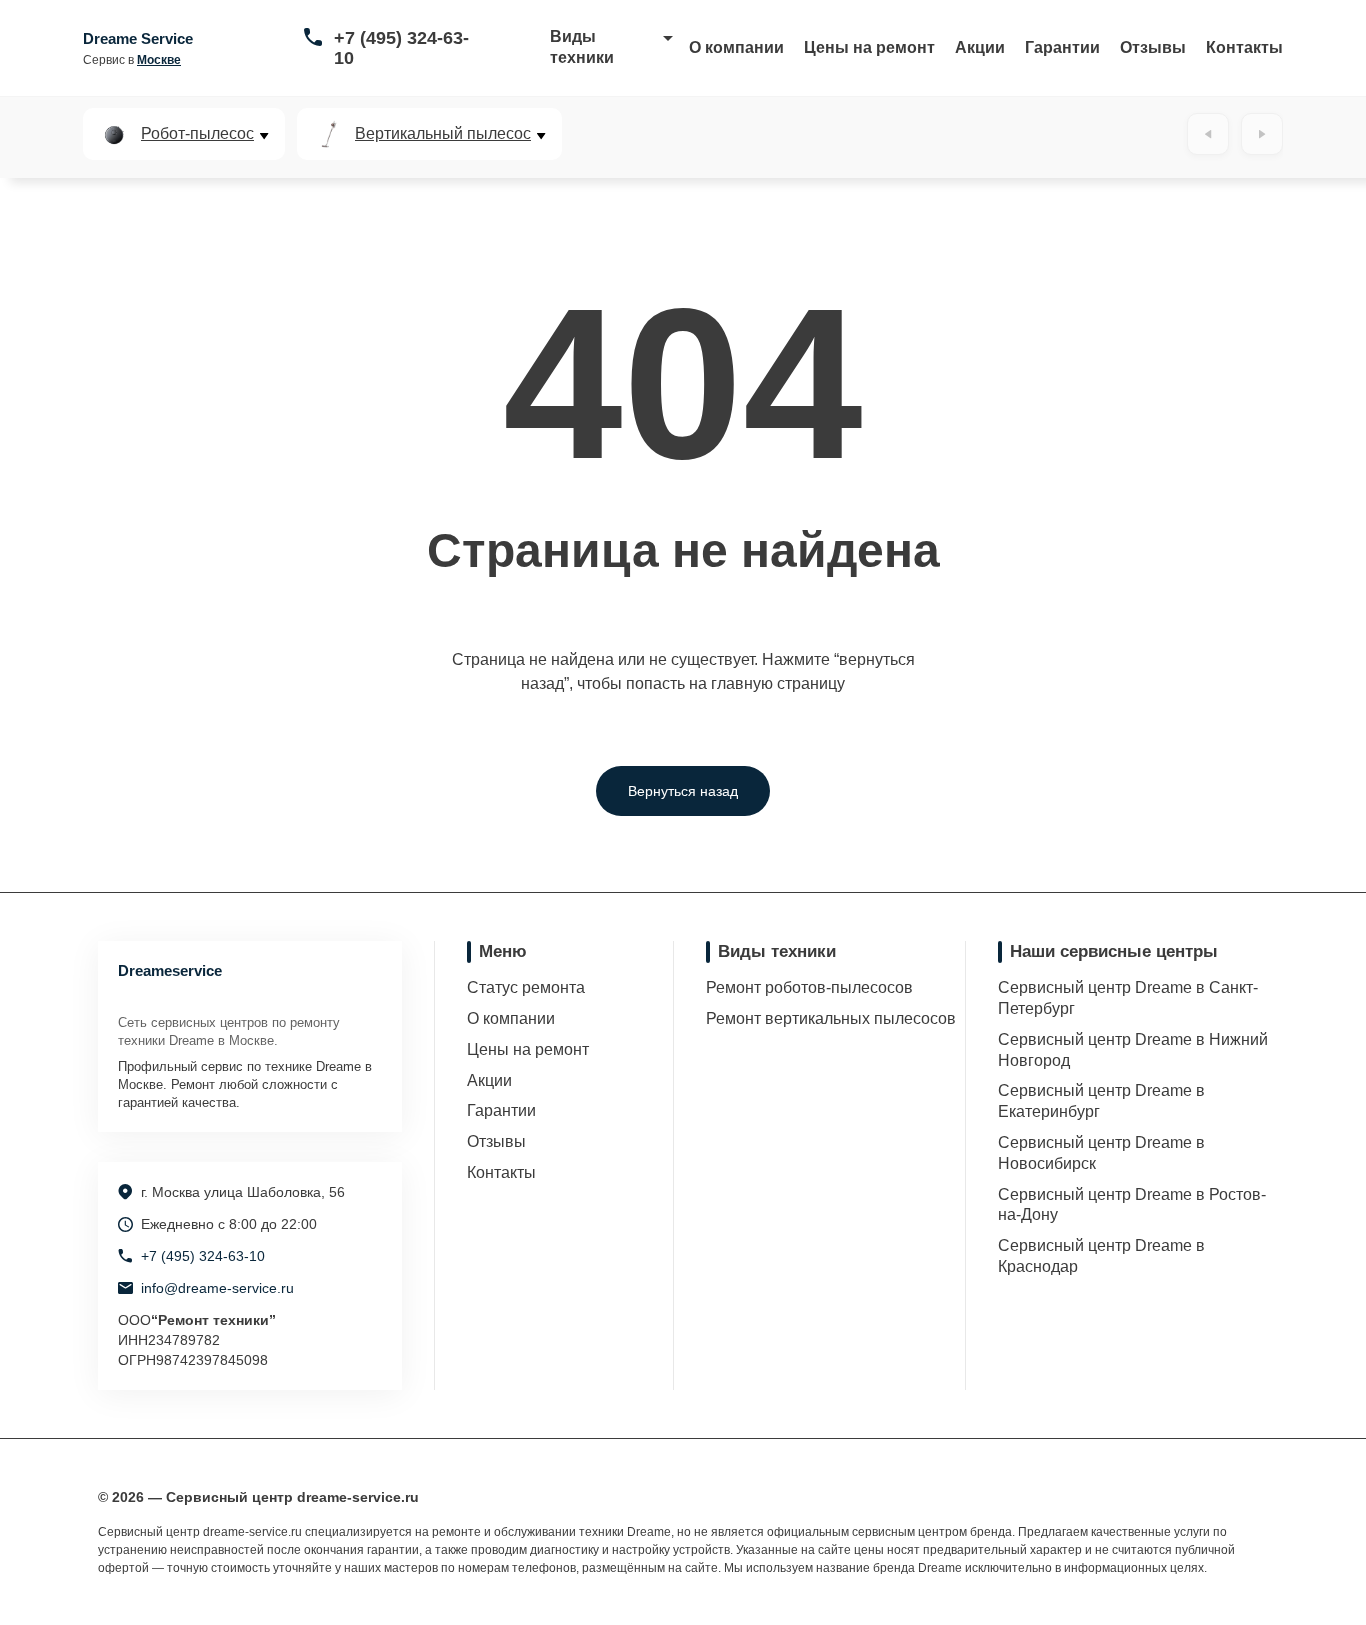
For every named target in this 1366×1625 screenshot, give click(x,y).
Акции (980, 47)
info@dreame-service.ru (217, 1288)
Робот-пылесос (197, 134)
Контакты (1244, 47)
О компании (736, 47)
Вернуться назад (683, 791)
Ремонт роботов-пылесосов (809, 987)
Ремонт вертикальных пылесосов (831, 1018)
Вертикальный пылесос (443, 134)
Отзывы (1153, 47)
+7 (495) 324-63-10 (401, 48)
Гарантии (1062, 47)
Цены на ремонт (869, 47)
